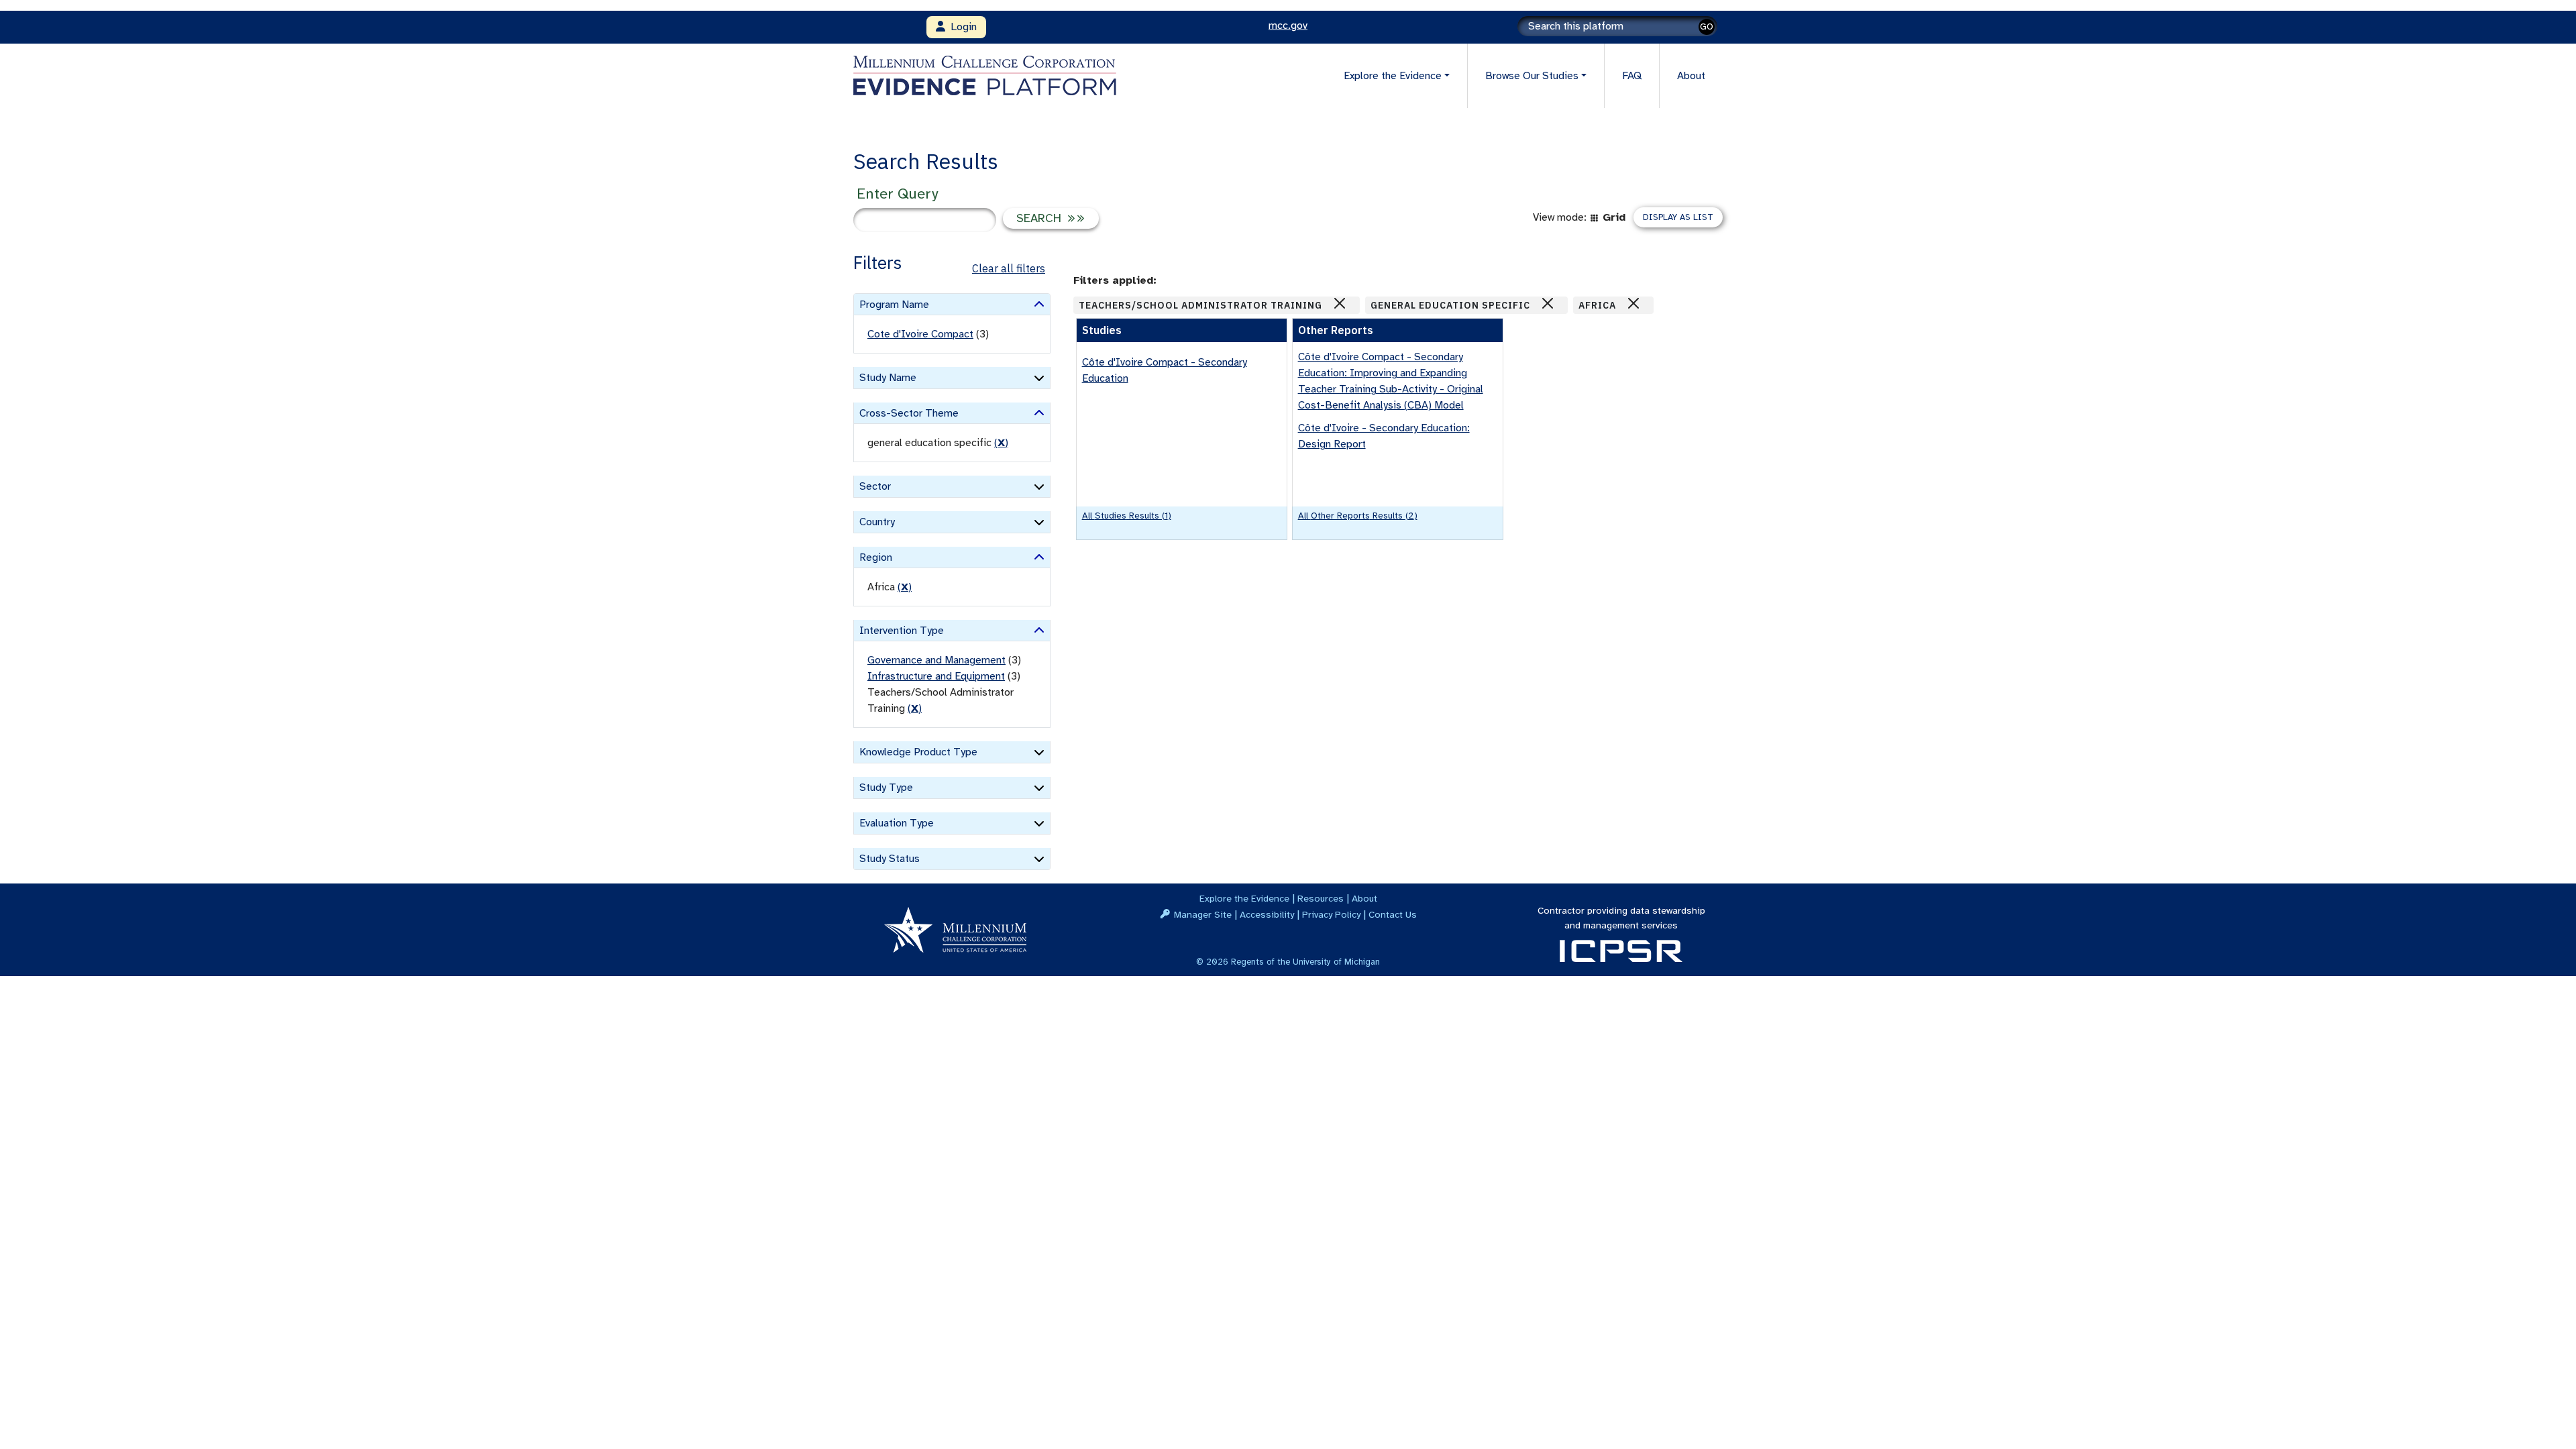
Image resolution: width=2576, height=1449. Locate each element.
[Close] (1340, 303)
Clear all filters (1009, 268)
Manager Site (1203, 914)
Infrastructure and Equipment (936, 676)
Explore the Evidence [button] (1393, 76)
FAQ (1632, 76)
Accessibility (1267, 914)
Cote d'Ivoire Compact (920, 334)
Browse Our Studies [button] (1532, 76)
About (1691, 76)
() (1001, 443)
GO (1707, 26)
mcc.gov (1288, 25)
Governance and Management (936, 660)
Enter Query (897, 194)
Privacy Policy (1331, 914)
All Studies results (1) (1127, 516)
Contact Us (1393, 914)
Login (961, 27)
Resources (1321, 898)
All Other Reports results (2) (1358, 516)
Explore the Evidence (1244, 898)
